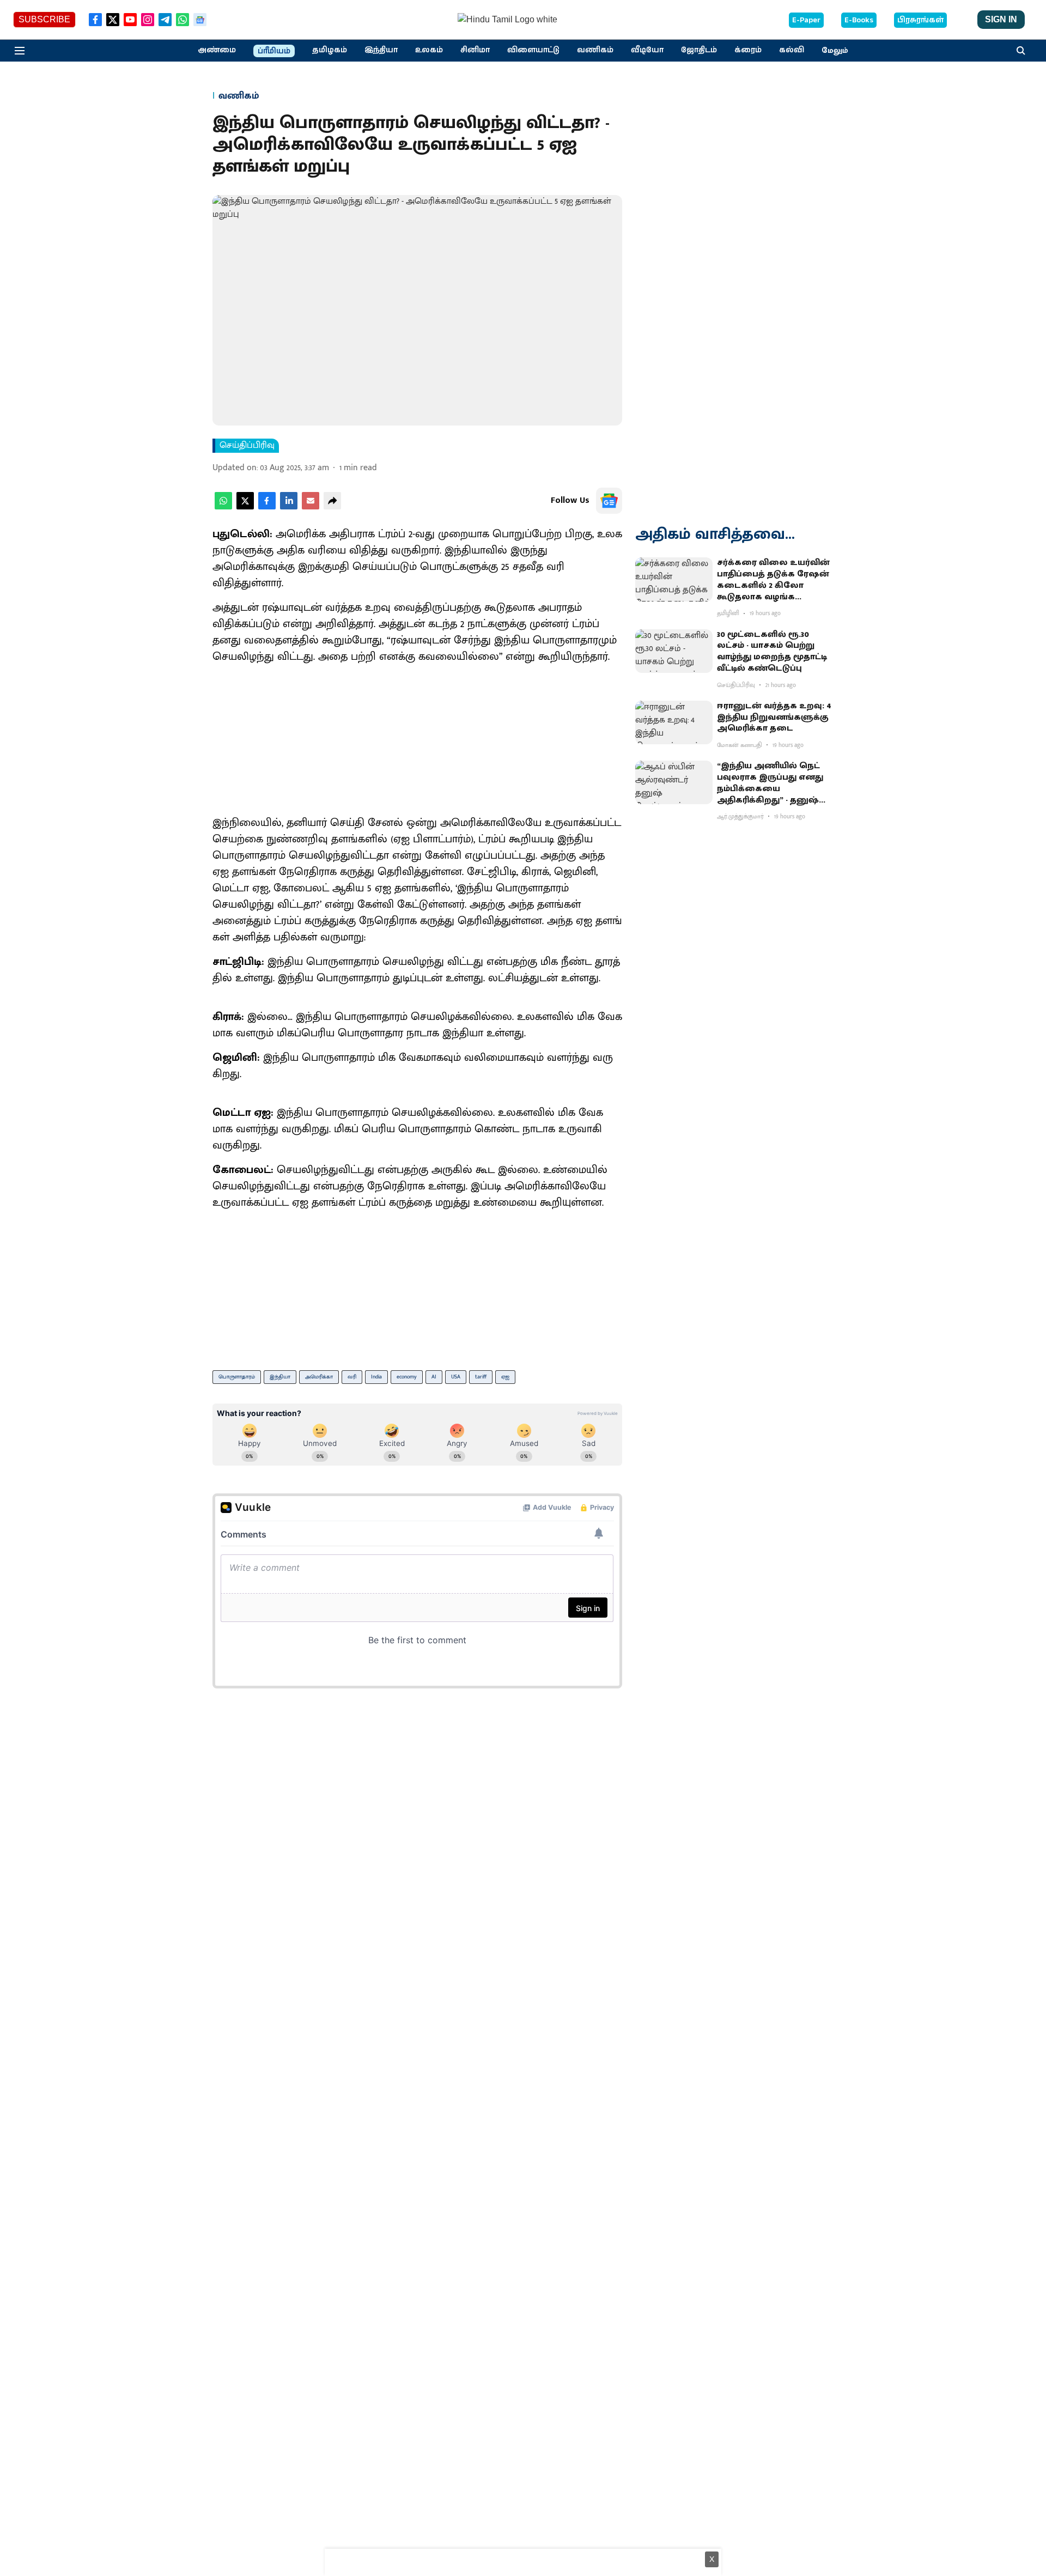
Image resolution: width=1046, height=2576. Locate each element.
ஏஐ (505, 1377)
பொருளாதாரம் (237, 1377)
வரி (352, 1377)
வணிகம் (595, 50)
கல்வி (792, 50)
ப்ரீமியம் (274, 51)
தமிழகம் (330, 50)
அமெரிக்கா (319, 1377)
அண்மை (217, 50)
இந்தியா (381, 50)
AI (434, 1377)
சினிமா (475, 50)
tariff (481, 1377)
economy (407, 1377)
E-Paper (806, 20)
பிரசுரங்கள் (920, 20)
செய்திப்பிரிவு (247, 446)
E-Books (859, 20)
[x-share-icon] (245, 507)
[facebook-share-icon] (267, 507)
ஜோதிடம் (699, 50)
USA (456, 1377)
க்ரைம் (748, 50)
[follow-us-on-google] (609, 501)
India (376, 1377)
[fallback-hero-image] (674, 579)
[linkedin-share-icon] (289, 507)
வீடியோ (647, 50)
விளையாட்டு (533, 50)
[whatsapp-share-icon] (223, 507)
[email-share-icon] (311, 507)
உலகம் (429, 50)
